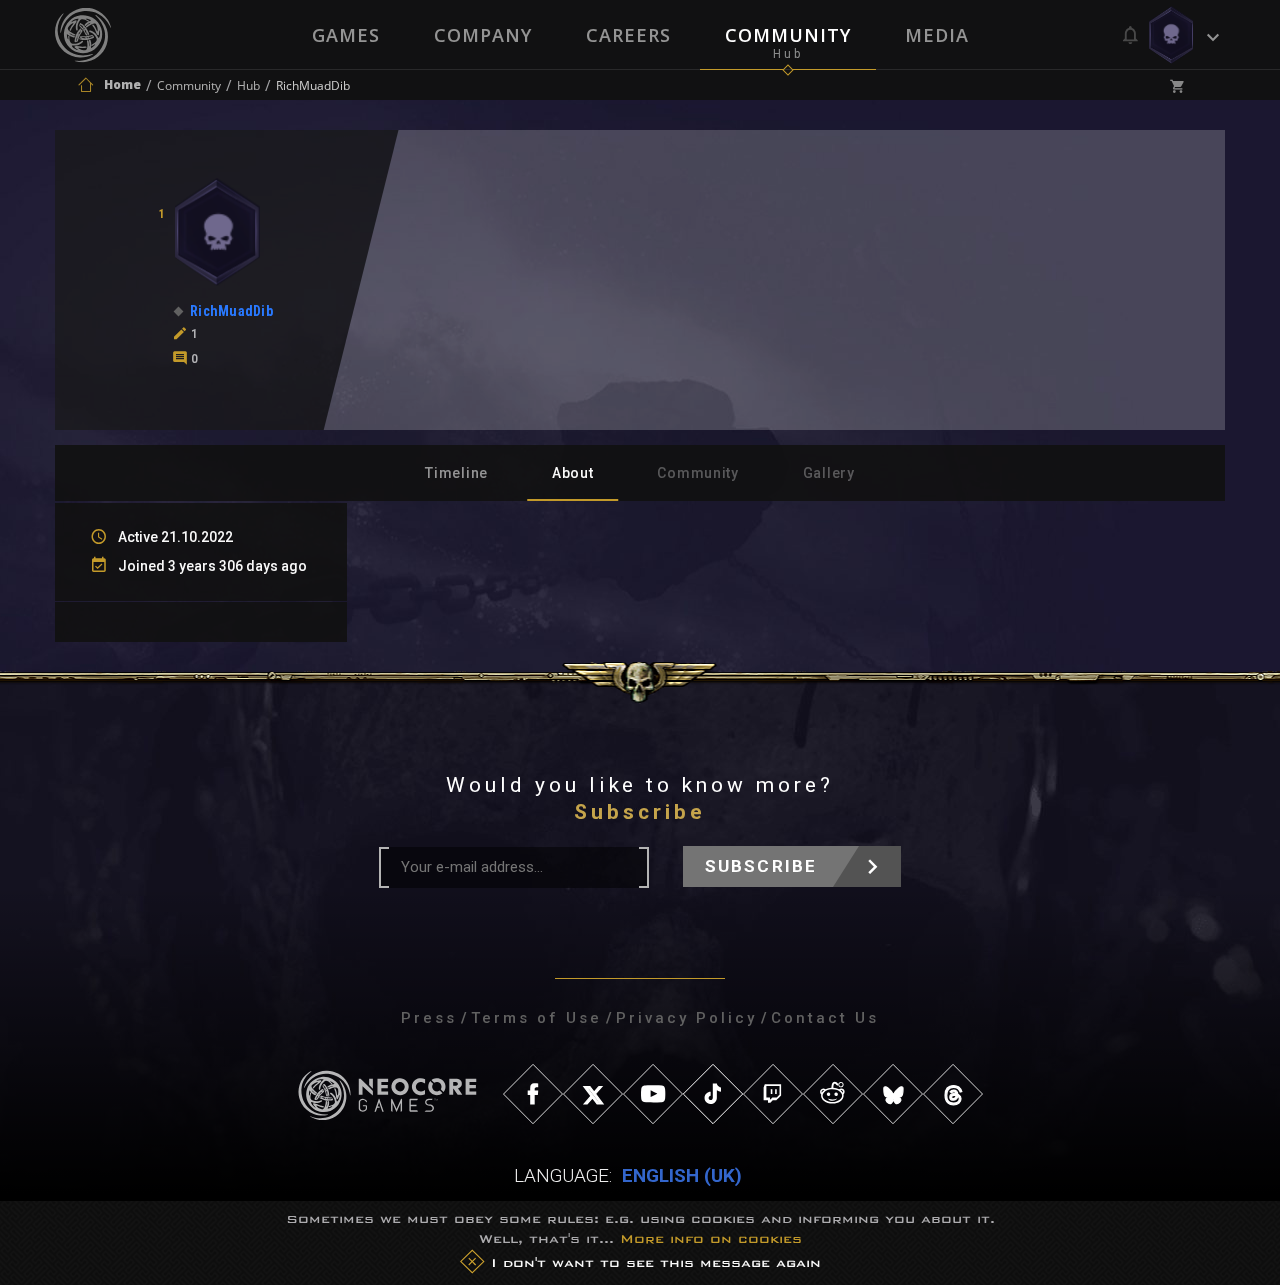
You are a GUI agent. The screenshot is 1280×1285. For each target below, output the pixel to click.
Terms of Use (536, 1018)
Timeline (456, 473)
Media (937, 35)
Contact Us (825, 1018)
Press (429, 1018)
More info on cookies (711, 1238)
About (573, 473)
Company (483, 35)
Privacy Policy (686, 1018)
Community (788, 35)
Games (346, 35)
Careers (628, 35)
